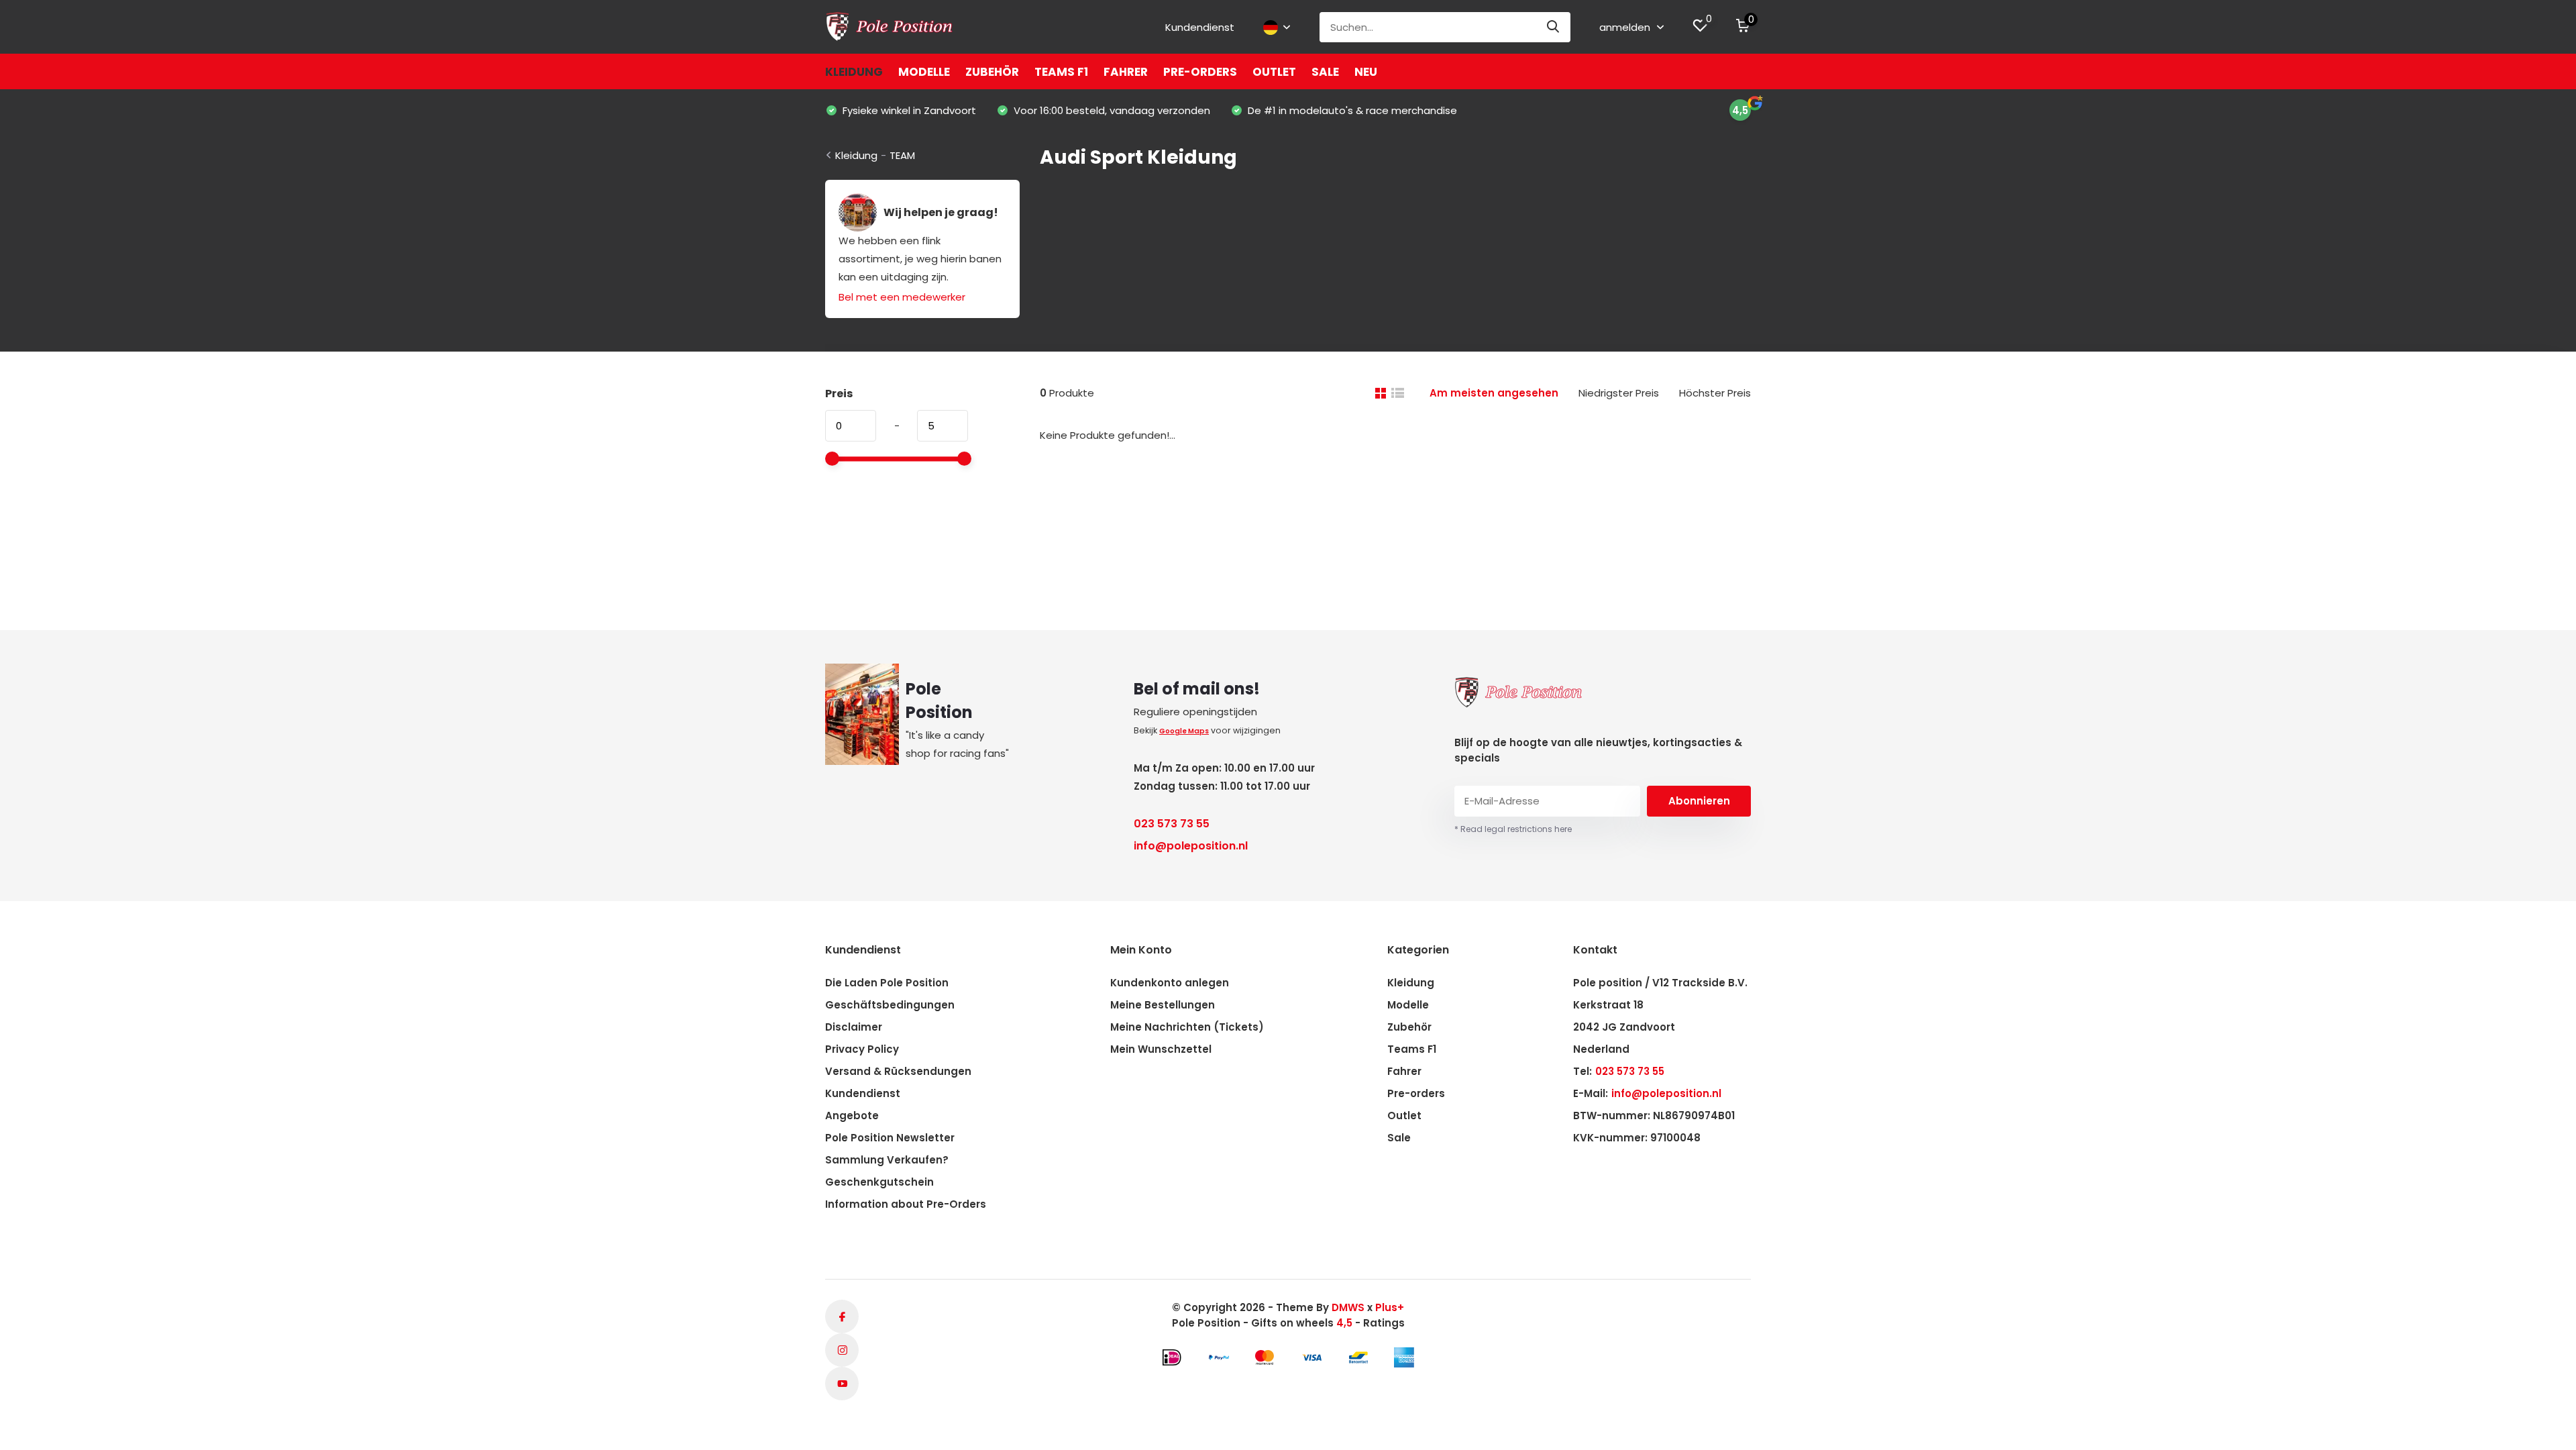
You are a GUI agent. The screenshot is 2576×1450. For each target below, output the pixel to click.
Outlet (1274, 72)
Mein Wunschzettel (1161, 1049)
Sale (1325, 72)
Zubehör (992, 72)
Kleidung (854, 72)
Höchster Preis (1715, 393)
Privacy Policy (862, 1049)
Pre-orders (1200, 72)
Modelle (924, 72)
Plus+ (1390, 1307)
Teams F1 (1061, 72)
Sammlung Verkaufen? (887, 1160)
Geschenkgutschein (879, 1182)
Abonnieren (1699, 801)
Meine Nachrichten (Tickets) (1187, 1027)
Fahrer (1126, 72)
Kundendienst (1200, 27)
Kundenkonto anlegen (1170, 983)
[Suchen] (1554, 27)
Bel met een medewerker (902, 297)
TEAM (902, 155)
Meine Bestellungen (1163, 1005)
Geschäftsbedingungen (890, 1005)
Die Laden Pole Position (887, 983)
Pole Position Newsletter (890, 1138)
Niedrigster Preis (1619, 393)
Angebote (852, 1116)
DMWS (1348, 1307)
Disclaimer (854, 1027)
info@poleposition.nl (1191, 846)
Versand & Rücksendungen (898, 1071)
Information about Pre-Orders (906, 1204)
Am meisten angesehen (1494, 393)
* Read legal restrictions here (1513, 829)
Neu (1366, 72)
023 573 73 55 (1172, 824)
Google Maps (1184, 731)
